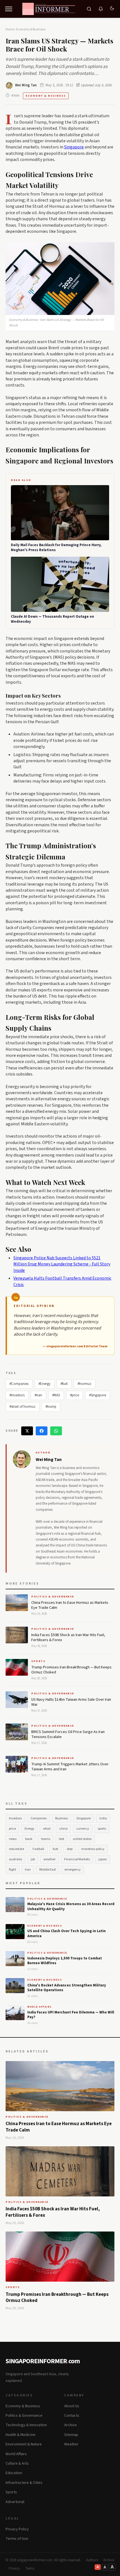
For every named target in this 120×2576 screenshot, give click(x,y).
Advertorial (15, 2502)
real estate (16, 1849)
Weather (71, 2444)
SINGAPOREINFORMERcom (43, 2361)
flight (13, 1870)
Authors (92, 2560)
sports (102, 1829)
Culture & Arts (17, 2463)
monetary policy (93, 1849)
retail (47, 1829)
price (12, 1829)
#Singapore (98, 1395)
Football (38, 1849)
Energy (29, 1829)
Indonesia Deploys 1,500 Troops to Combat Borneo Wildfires (65, 1961)
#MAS (56, 1395)
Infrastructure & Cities (24, 2483)
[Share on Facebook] (42, 1431)
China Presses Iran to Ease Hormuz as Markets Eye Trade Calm (70, 1605)
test (62, 1839)
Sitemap (71, 2435)
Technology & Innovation (26, 2425)
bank (29, 1839)
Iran (28, 1870)
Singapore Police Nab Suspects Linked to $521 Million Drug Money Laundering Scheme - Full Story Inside (62, 1264)
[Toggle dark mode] (112, 9)
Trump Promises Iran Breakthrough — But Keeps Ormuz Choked (71, 1670)
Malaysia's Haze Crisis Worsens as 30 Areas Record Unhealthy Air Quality (71, 1907)
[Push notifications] (101, 9)
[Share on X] (27, 1431)
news (13, 1839)
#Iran (38, 1395)
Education (14, 2473)
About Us (72, 2406)
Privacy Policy (17, 2529)
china (63, 1829)
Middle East (48, 1870)
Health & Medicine (21, 2435)
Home (10, 29)
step (70, 1849)
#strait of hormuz (22, 1407)
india (103, 1818)
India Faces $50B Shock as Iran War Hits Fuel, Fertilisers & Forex (68, 1638)
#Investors (17, 1395)
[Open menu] (9, 9)
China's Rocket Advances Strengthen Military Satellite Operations (67, 1988)
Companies (39, 1818)
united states (82, 1839)
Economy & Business (31, 29)
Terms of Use (17, 2539)
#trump (51, 1407)
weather (50, 1859)
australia (15, 1859)
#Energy (45, 1384)
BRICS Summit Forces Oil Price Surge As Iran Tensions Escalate (68, 1734)
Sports (11, 2492)
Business (62, 1818)
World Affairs (40, 2007)
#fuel (64, 1384)
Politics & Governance (47, 1899)
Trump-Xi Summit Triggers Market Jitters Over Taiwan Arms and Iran (70, 1767)
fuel (55, 1849)
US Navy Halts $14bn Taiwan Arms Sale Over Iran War (71, 1702)
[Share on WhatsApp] (56, 1431)
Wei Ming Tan (26, 85)
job (33, 1859)
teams (46, 1839)
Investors (15, 1818)
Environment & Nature (24, 2444)
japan (103, 1859)
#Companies (19, 1384)
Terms (30, 2568)
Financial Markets (77, 1859)
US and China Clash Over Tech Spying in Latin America (67, 1934)
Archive (70, 2425)
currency (83, 1829)
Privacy (14, 2568)
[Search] (89, 9)
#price (75, 1395)
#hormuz (84, 1384)
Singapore (74, 147)
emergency (73, 1870)
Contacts (72, 2416)
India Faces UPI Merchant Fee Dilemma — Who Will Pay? (71, 2015)
